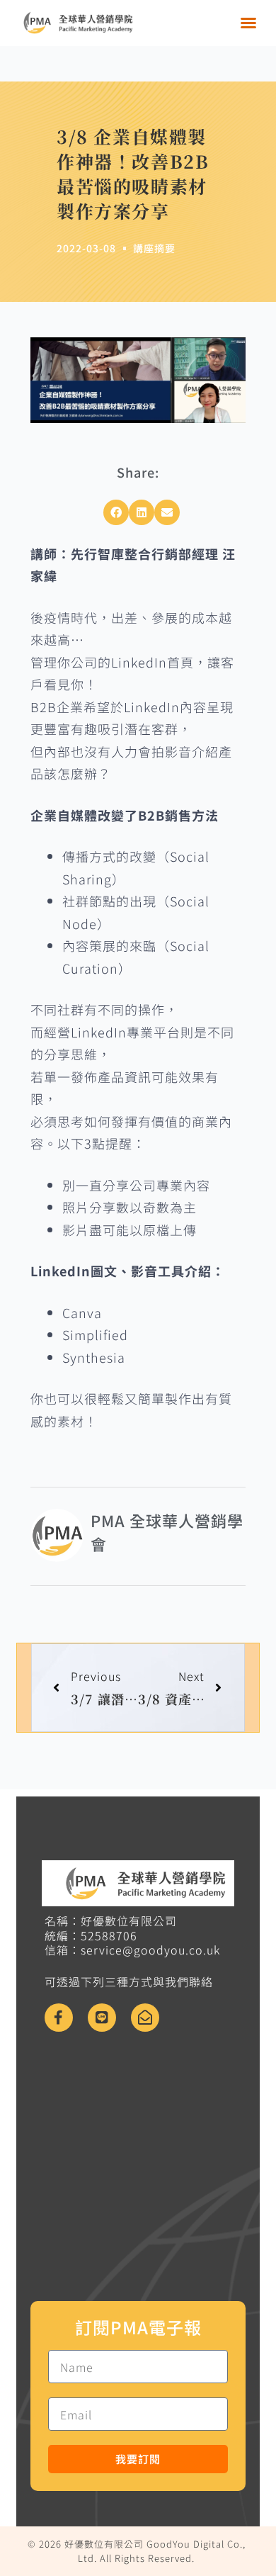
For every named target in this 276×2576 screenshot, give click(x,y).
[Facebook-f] (59, 2018)
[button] (249, 23)
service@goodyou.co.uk (150, 1950)
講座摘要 (154, 248)
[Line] (102, 2018)
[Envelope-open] (145, 2018)
